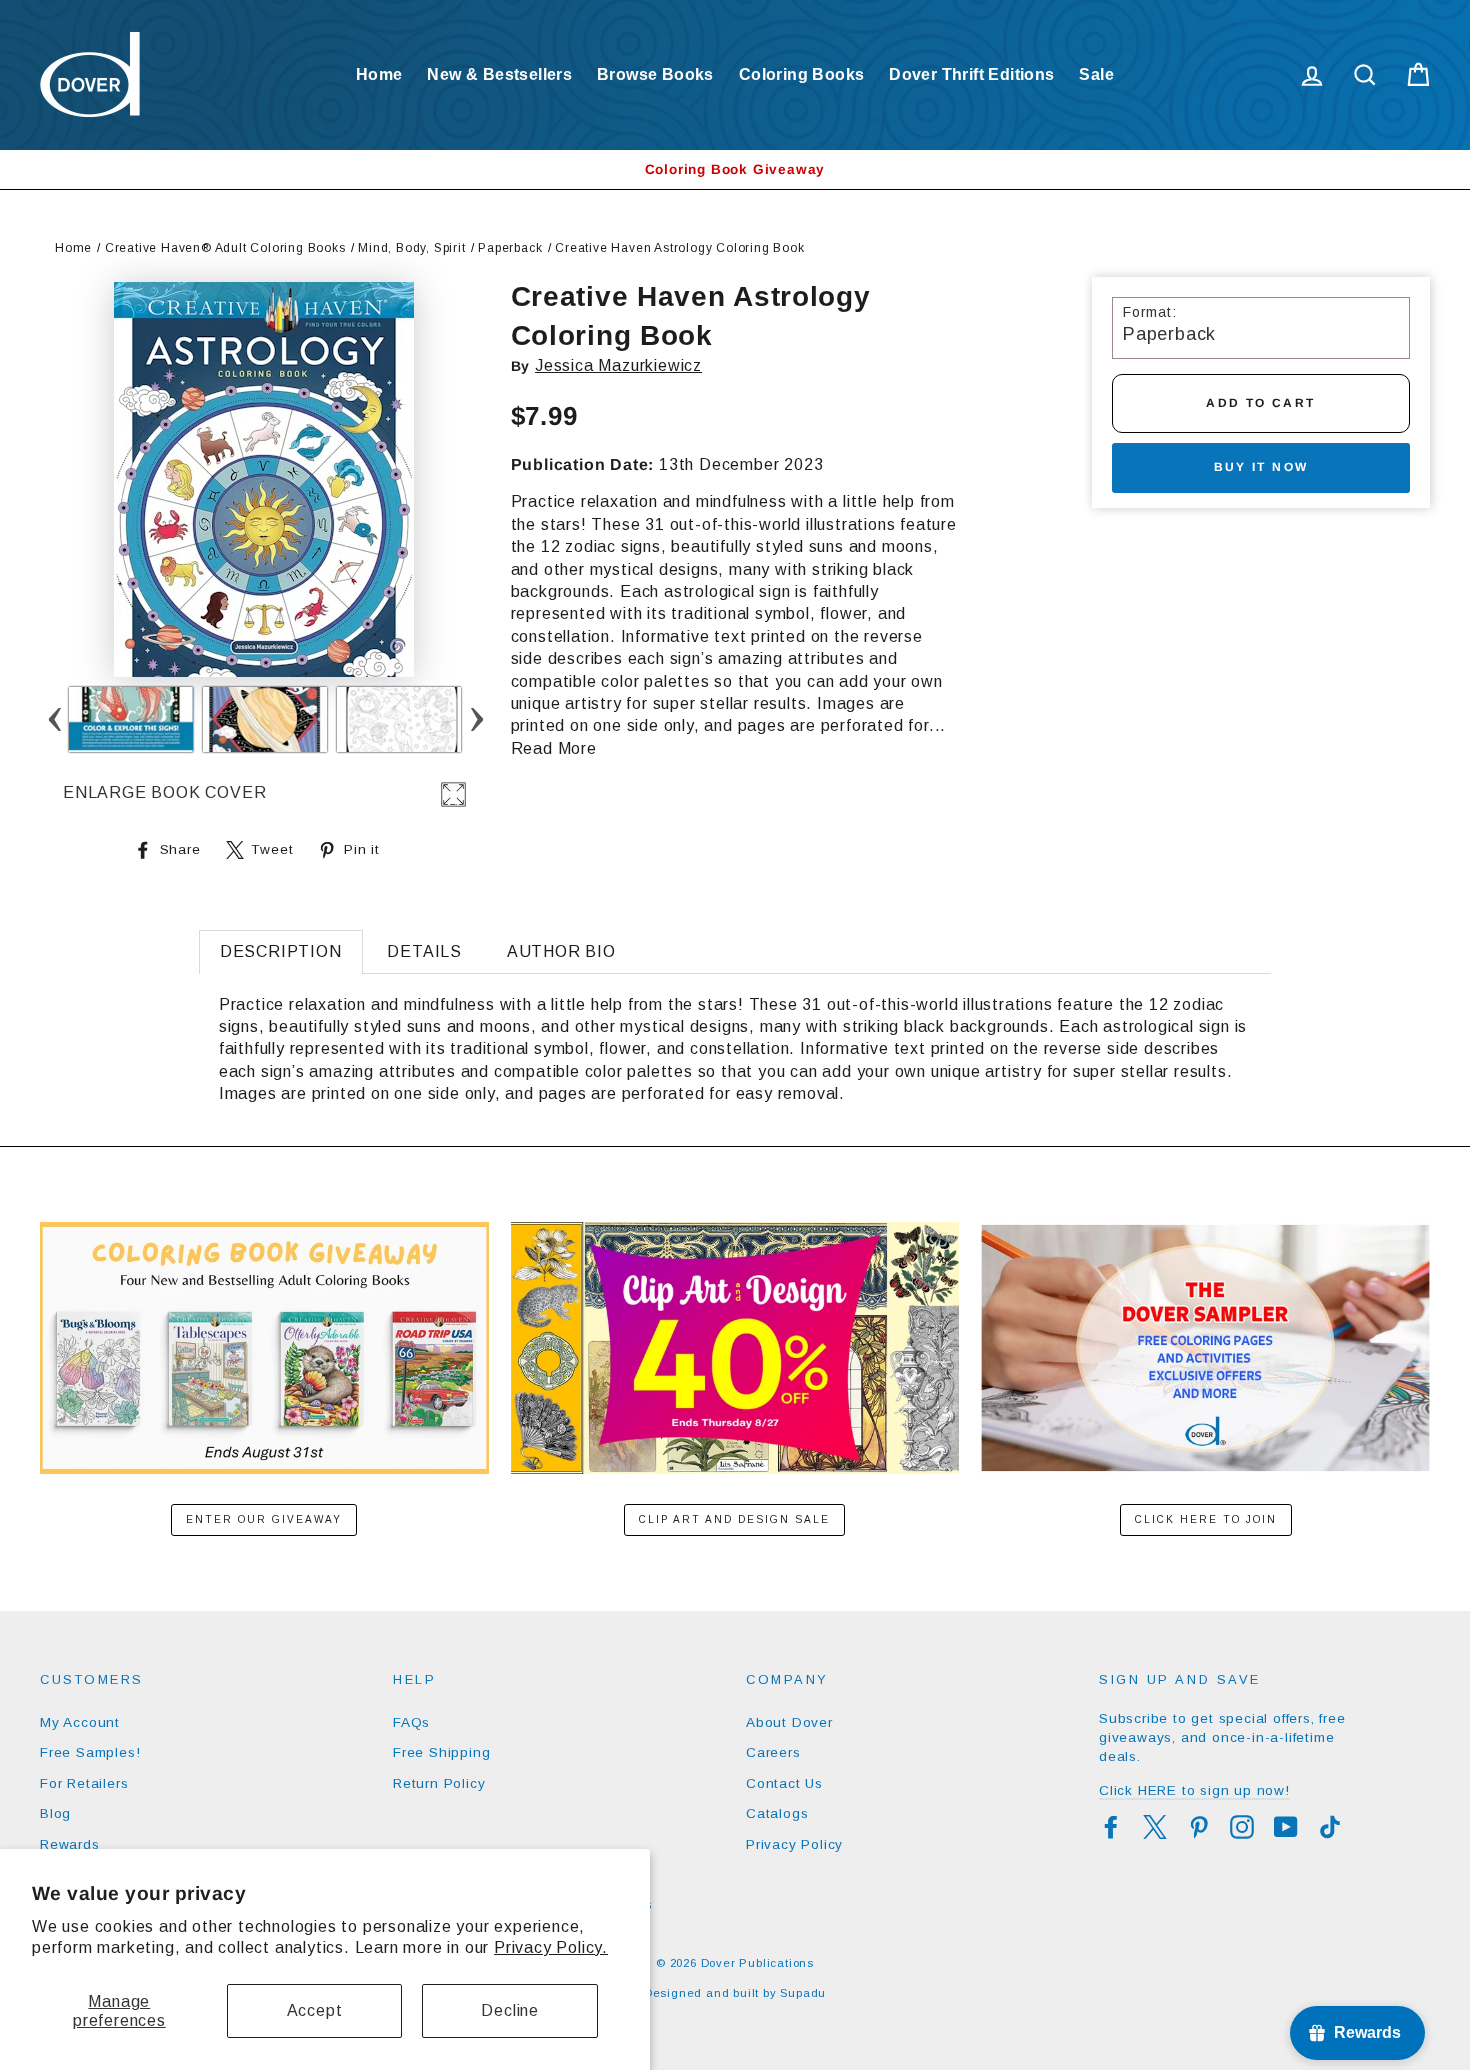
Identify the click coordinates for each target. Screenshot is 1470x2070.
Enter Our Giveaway (264, 1519)
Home (379, 74)
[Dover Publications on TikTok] (1330, 1827)
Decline (510, 2010)
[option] (735, 169)
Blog (55, 1813)
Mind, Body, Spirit (411, 248)
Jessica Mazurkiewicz (618, 365)
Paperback (510, 248)
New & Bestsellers (499, 74)
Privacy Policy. (551, 1947)
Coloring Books (802, 74)
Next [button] (476, 719)
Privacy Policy (794, 1844)
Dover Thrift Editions (971, 74)
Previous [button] (54, 719)
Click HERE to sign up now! (1194, 1790)
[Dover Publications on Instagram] (1242, 1827)
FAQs (411, 1722)
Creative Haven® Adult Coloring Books (225, 248)
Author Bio (561, 951)
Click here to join (1206, 1519)
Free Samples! (90, 1752)
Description (281, 951)
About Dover (789, 1722)
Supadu (803, 1993)
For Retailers (84, 1783)
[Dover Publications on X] (1155, 1827)
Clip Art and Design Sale (734, 1519)
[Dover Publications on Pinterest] (1199, 1827)
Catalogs (777, 1813)
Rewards (70, 1844)
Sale (1096, 74)
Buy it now (1261, 467)
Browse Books (655, 74)
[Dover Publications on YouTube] (1286, 1827)
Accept (315, 2010)
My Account (80, 1722)
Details (424, 951)
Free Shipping (441, 1752)
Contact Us (784, 1783)
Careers (773, 1752)
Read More (554, 748)
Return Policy (439, 1783)
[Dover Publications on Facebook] (1111, 1827)
